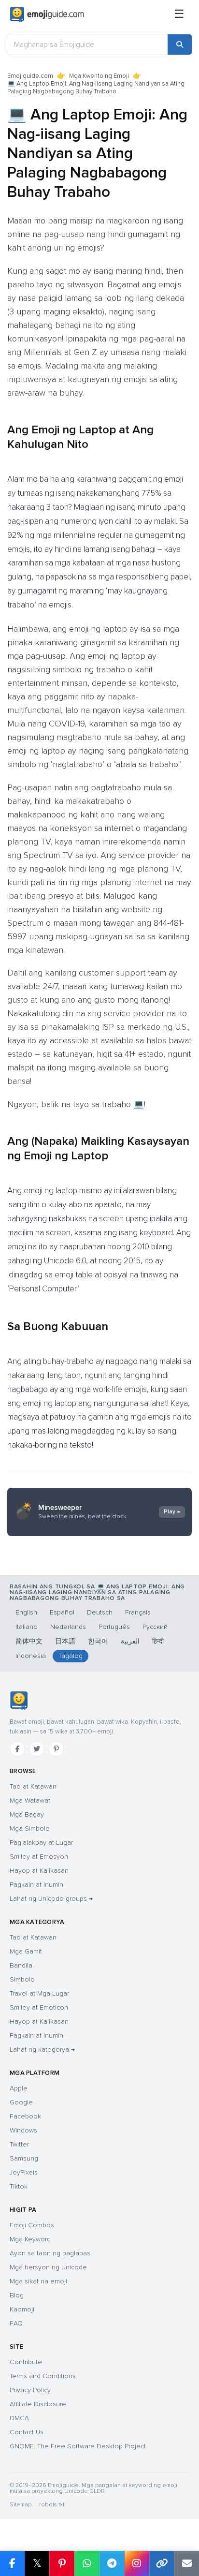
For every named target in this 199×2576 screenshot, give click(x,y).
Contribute (26, 2362)
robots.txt (52, 2505)
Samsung (24, 2158)
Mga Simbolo (30, 1828)
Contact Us (27, 2432)
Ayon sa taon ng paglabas (50, 2253)
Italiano (27, 1627)
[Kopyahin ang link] (162, 2563)
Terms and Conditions (43, 2376)
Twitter (19, 2144)
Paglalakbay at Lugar (41, 1843)
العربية (130, 1641)
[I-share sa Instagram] (137, 2563)
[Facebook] (17, 1749)
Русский (155, 1627)
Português (114, 1627)
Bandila (21, 1965)
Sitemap (21, 2505)
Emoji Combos (32, 2225)
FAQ (16, 2323)
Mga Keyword (30, 2239)
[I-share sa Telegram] (112, 2563)
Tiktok (19, 2186)
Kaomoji (22, 2309)
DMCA (19, 2418)
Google (21, 2102)
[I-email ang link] (186, 2563)
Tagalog (71, 1656)
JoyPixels (24, 2172)
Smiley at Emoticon (39, 2007)
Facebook (25, 2116)
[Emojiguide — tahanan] (19, 1701)
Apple (19, 2088)
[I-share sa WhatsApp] (87, 2563)
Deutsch (100, 1612)
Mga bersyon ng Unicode (48, 2267)
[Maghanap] (180, 44)
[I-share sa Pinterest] (62, 2563)
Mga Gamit (26, 1951)
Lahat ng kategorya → (42, 2050)
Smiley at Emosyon (39, 1857)
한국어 (98, 1641)
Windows (23, 2130)
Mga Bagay (27, 1814)
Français (138, 1612)
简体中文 (29, 1641)
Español (62, 1612)
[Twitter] (37, 1749)
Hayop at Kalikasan (39, 1871)
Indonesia (31, 1656)
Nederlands (68, 1627)
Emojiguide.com (30, 76)
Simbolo (22, 1979)
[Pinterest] (56, 1749)
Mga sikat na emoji (38, 2281)
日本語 (65, 1641)
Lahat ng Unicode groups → (51, 1899)
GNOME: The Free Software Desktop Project (78, 2446)
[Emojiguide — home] (47, 15)
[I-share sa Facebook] (12, 2563)
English (26, 1612)
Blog (17, 2295)
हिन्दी (158, 1641)
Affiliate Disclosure (38, 2404)
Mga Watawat (30, 1800)
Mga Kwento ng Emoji (99, 76)
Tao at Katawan (33, 1786)
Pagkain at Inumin (36, 1885)
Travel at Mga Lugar (39, 1993)
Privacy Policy (30, 2390)
